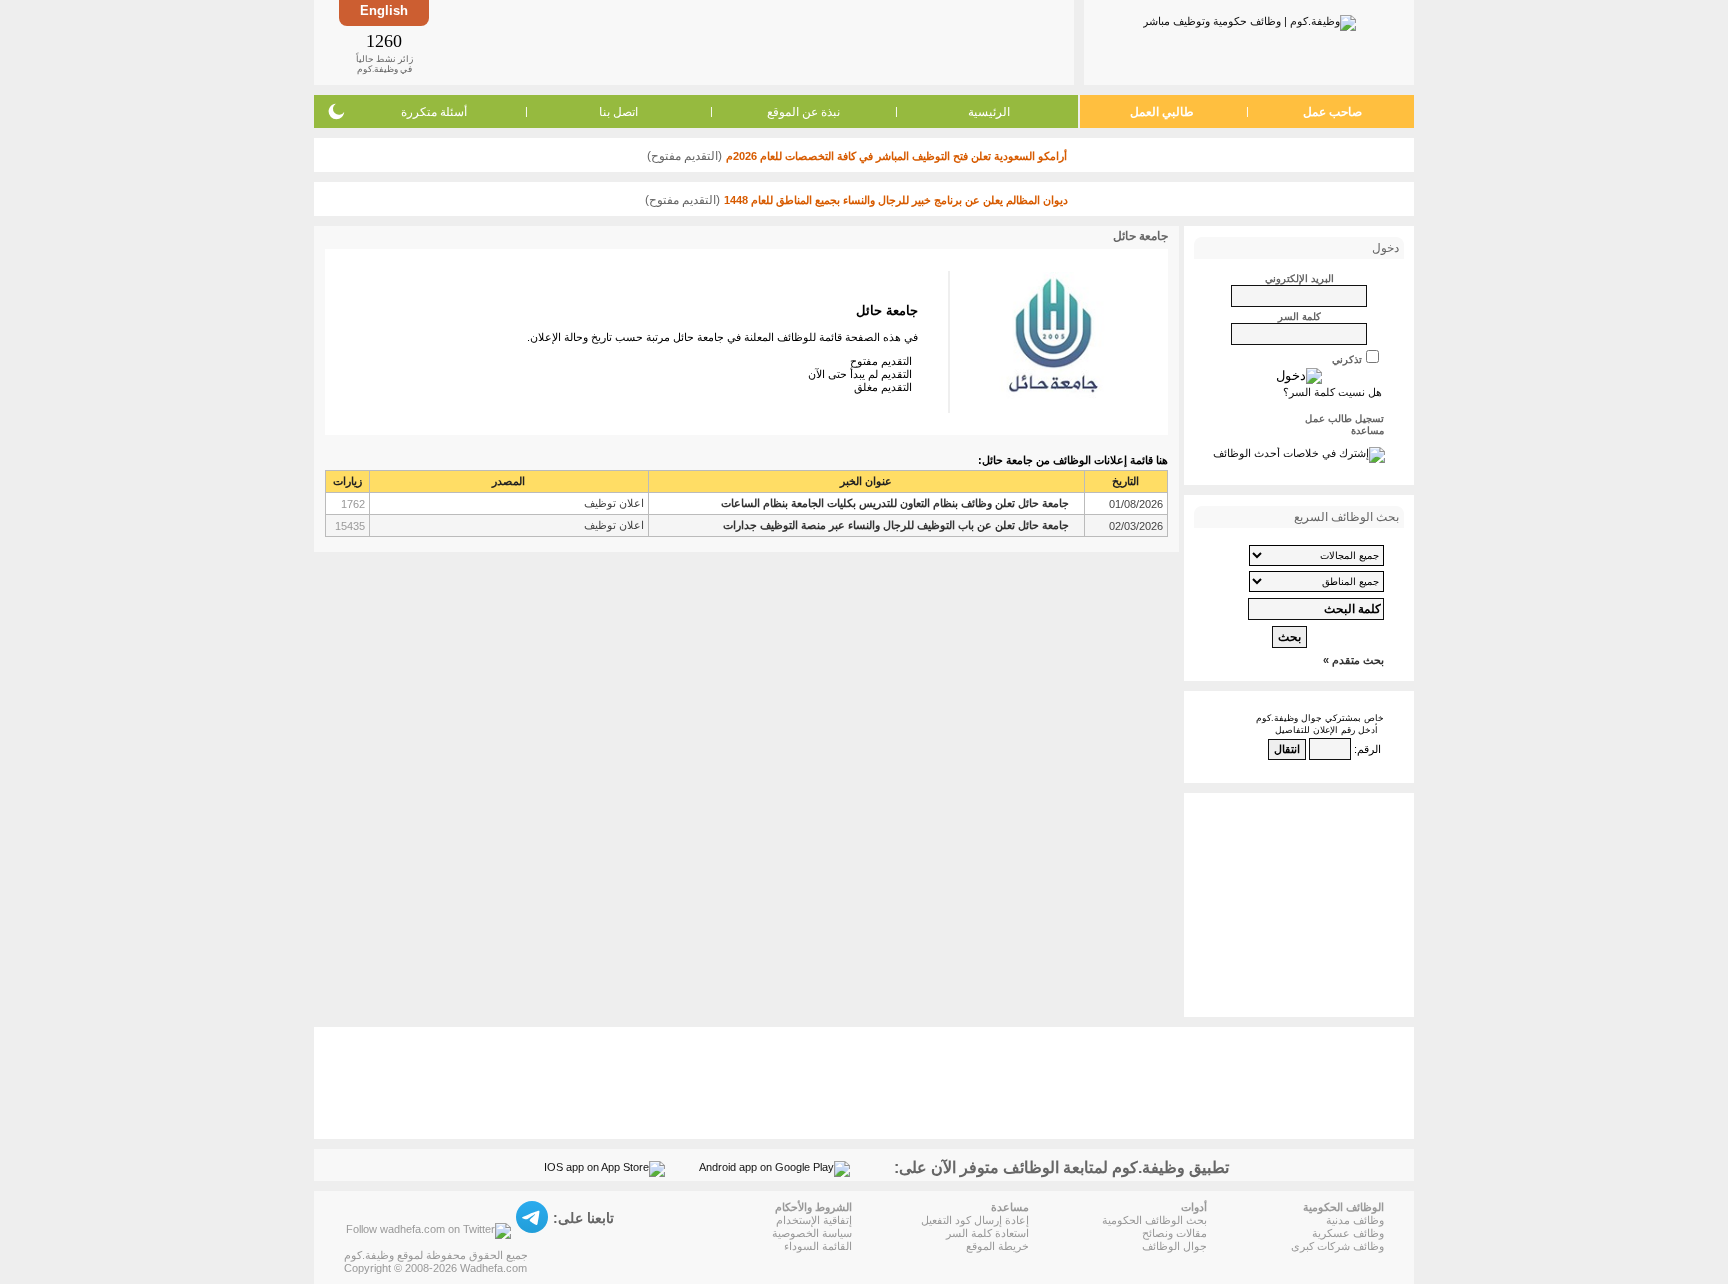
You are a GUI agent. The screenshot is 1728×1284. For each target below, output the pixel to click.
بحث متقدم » (1353, 660)
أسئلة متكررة (434, 112)
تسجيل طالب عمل (1344, 418)
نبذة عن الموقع (803, 112)
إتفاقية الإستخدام (814, 1220)
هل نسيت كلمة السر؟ (1332, 392)
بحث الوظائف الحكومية (1154, 1220)
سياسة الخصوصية (812, 1233)
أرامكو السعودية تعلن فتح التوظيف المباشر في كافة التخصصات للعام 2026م (896, 156)
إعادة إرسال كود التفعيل (975, 1220)
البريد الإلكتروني (1299, 278)
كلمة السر (1299, 316)
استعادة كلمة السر (987, 1233)
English (384, 10)
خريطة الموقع (997, 1246)
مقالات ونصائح (1174, 1233)
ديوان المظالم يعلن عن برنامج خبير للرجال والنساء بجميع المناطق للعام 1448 (896, 200)
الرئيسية (989, 112)
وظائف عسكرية (1348, 1233)
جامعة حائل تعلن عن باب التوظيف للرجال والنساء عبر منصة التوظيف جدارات (896, 525)
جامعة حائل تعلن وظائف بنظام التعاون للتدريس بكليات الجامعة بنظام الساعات (895, 503)
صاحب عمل (1332, 112)
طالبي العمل (1162, 112)
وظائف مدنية (1355, 1220)
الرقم (1369, 749)
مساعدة (1367, 430)
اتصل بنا (618, 112)
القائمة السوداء (818, 1246)
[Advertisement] (750, 42)
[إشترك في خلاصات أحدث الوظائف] (1299, 453)
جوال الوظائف (1174, 1246)
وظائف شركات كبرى (1337, 1246)
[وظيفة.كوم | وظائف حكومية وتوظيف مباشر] (1249, 19)
